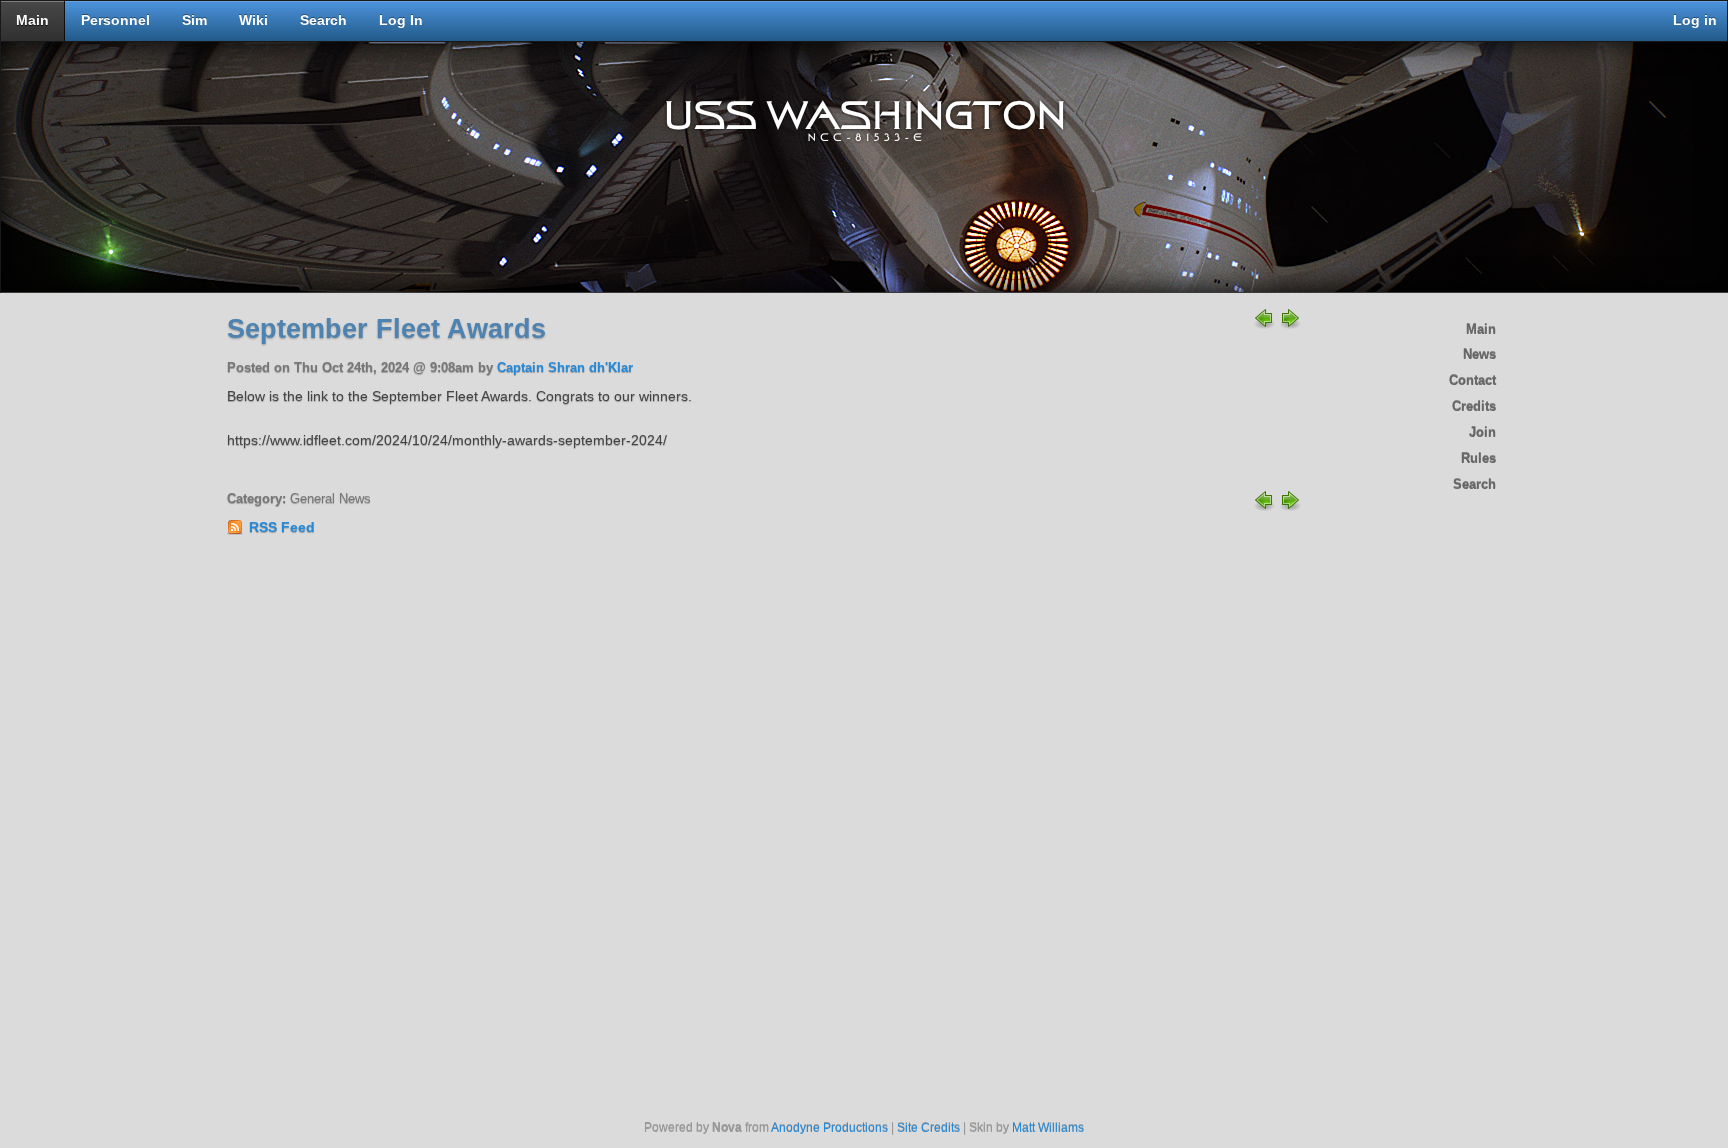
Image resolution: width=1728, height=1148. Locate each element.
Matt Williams (1048, 1128)
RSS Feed (282, 527)
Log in (1695, 20)
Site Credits (928, 1128)
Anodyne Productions (829, 1128)
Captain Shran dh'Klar (565, 368)
